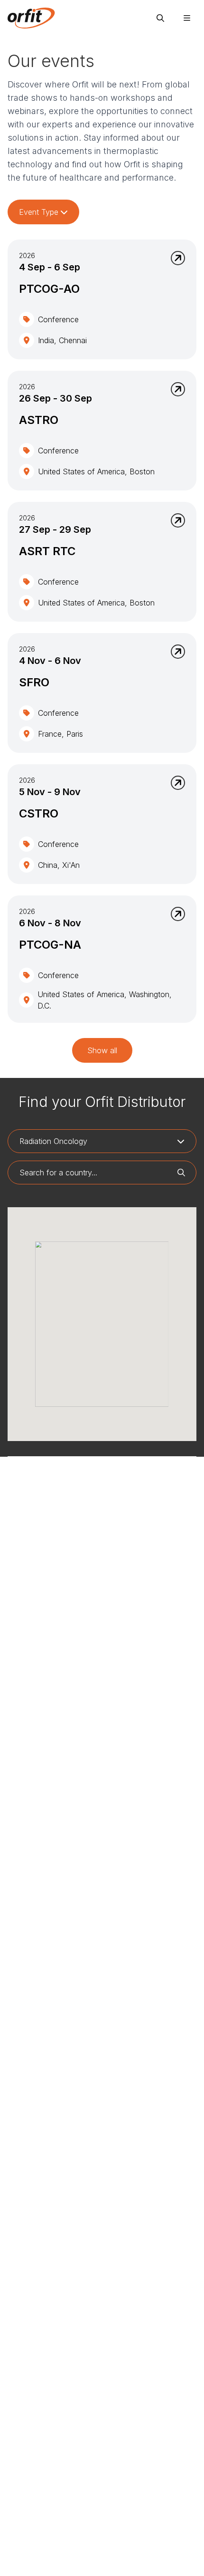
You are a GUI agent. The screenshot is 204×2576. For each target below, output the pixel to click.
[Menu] (187, 18)
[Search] (160, 18)
